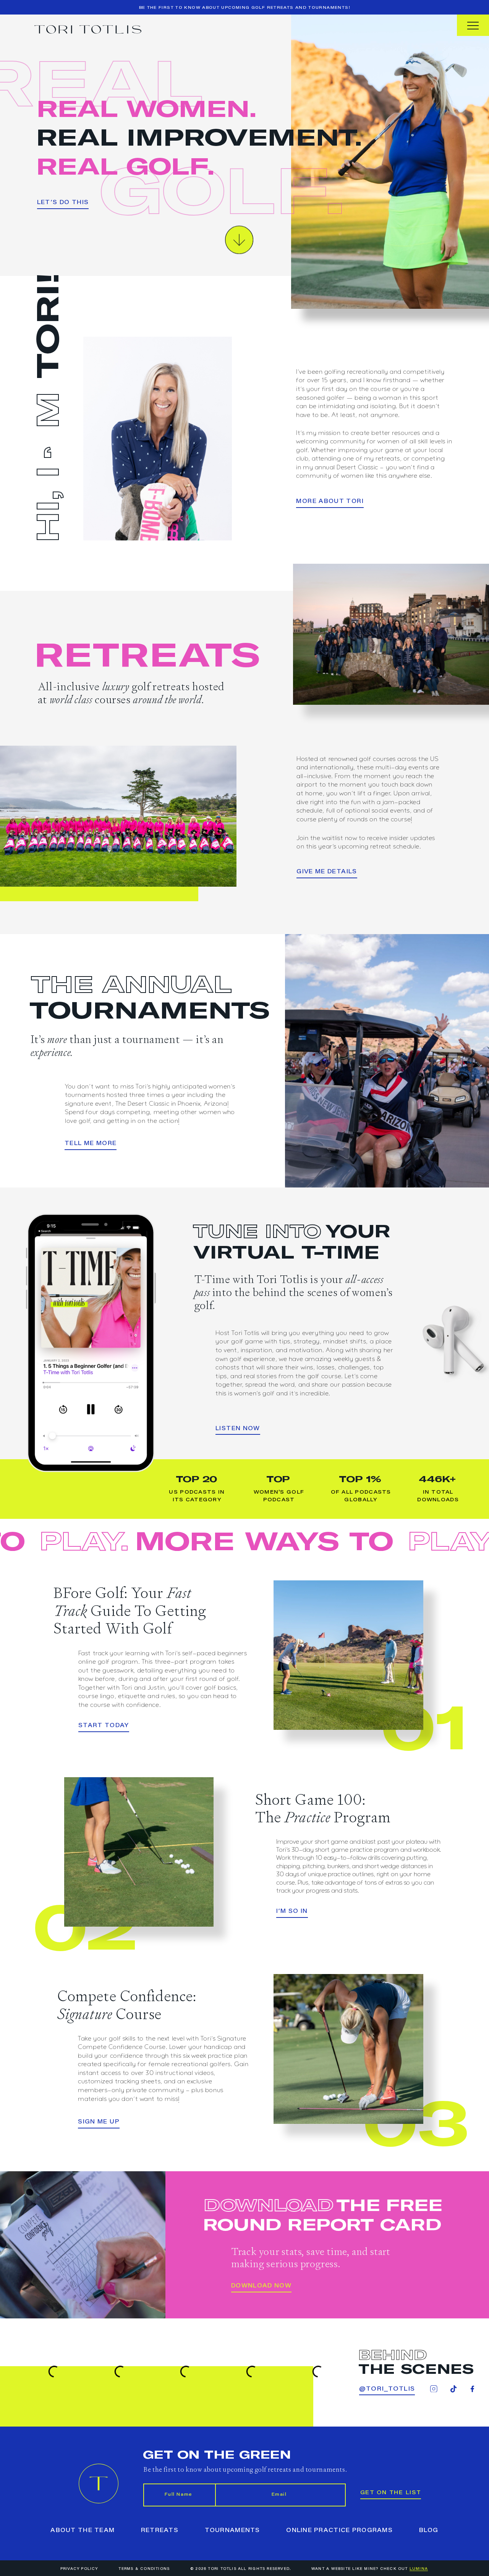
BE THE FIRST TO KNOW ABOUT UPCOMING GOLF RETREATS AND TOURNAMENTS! (245, 8)
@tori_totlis (387, 2389)
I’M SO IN (292, 1912)
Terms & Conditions (144, 2569)
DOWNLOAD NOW (261, 2286)
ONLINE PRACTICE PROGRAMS (339, 2531)
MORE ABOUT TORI (330, 502)
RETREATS (160, 2531)
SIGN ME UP (99, 2122)
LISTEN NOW (238, 1429)
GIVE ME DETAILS (327, 872)
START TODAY (104, 1726)
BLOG (429, 2531)
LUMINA (419, 2569)
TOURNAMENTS (232, 2531)
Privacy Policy (79, 2569)
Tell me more (91, 1144)
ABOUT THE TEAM (83, 2531)
